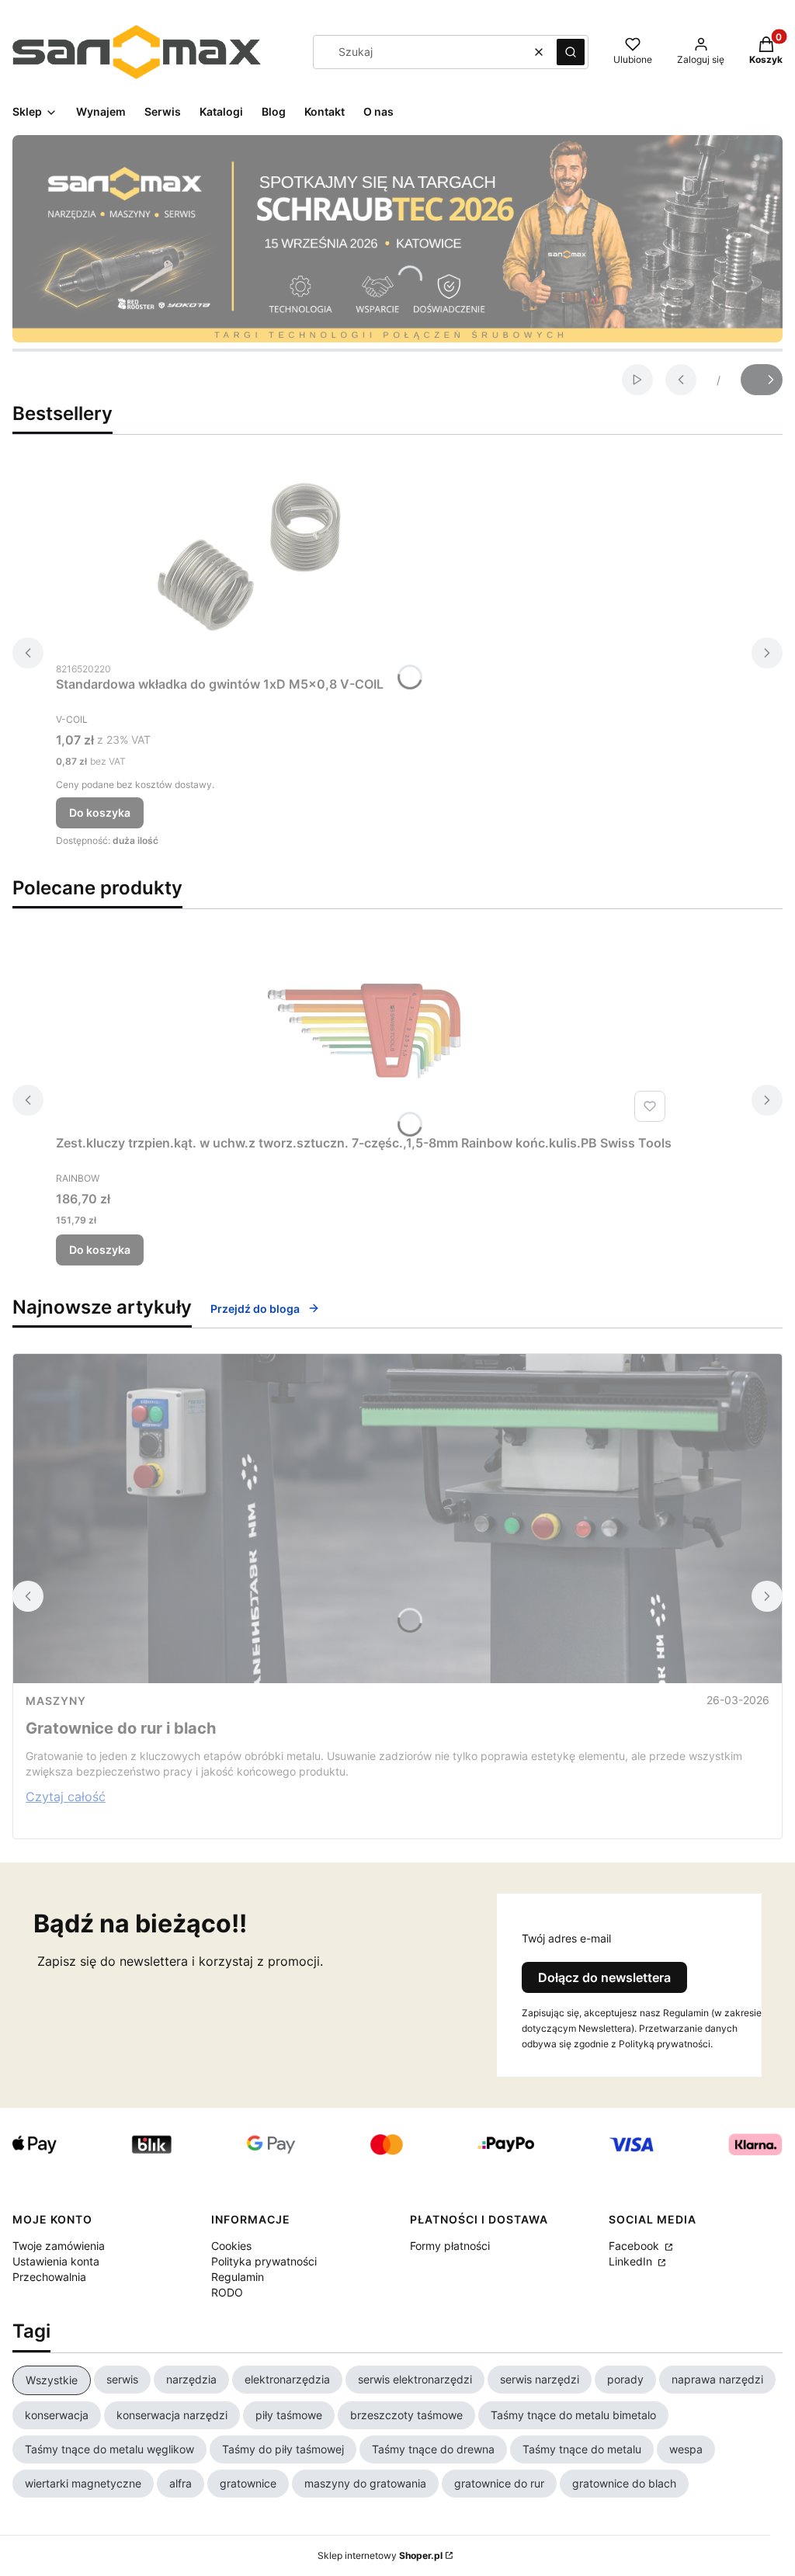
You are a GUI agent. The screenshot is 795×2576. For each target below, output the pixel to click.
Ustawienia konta (56, 2261)
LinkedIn (632, 2261)
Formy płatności (450, 2246)
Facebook (635, 2246)
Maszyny (56, 1701)
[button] (571, 52)
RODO (227, 2292)
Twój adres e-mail (566, 1938)
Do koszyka (100, 812)
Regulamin (238, 2277)
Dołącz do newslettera (604, 1977)
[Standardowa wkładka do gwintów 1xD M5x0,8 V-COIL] (250, 557)
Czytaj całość (66, 1797)
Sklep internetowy (380, 2555)
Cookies (231, 2246)
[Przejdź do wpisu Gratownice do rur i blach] (397, 1519)
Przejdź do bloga (255, 1309)
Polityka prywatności (264, 2261)
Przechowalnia (49, 2277)
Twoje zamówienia (59, 2246)
